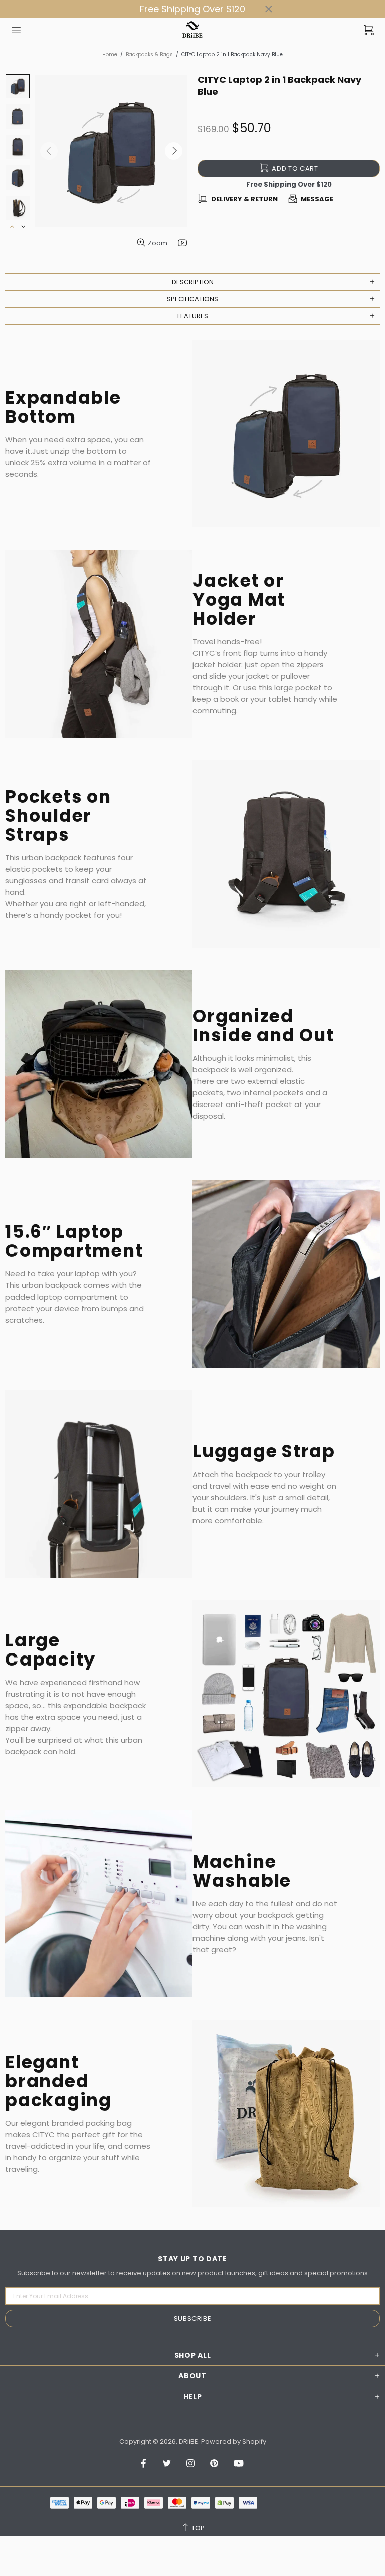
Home (110, 54)
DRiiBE (192, 30)
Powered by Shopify (234, 2441)
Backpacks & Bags (149, 54)
